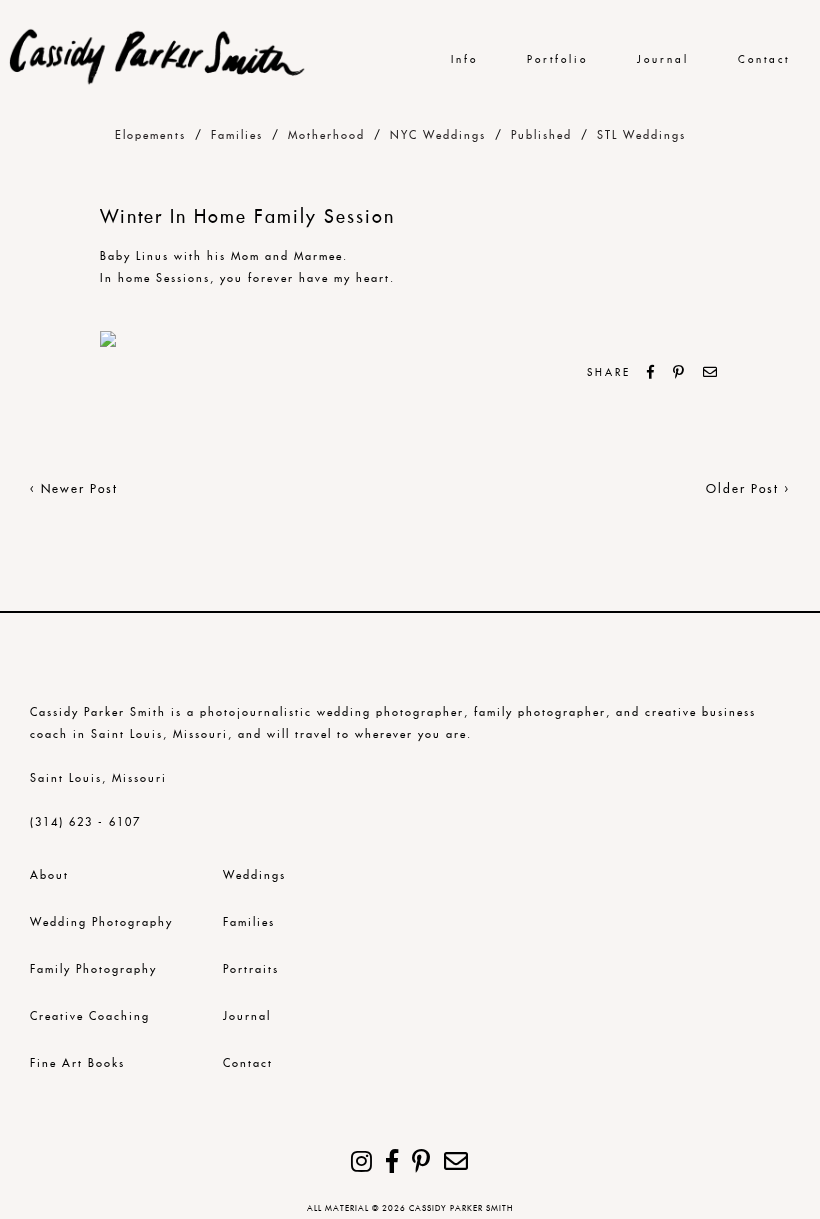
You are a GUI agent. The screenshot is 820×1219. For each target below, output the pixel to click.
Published (541, 135)
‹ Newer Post (74, 488)
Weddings (254, 875)
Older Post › (748, 488)
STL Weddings (641, 135)
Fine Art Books (77, 1063)
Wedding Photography (101, 922)
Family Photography (93, 969)
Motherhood (326, 135)
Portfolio (557, 59)
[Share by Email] (711, 372)
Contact (764, 59)
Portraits (251, 969)
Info (464, 59)
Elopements (150, 135)
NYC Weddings (438, 135)
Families (237, 135)
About (49, 875)
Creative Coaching (90, 1016)
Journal (663, 59)
